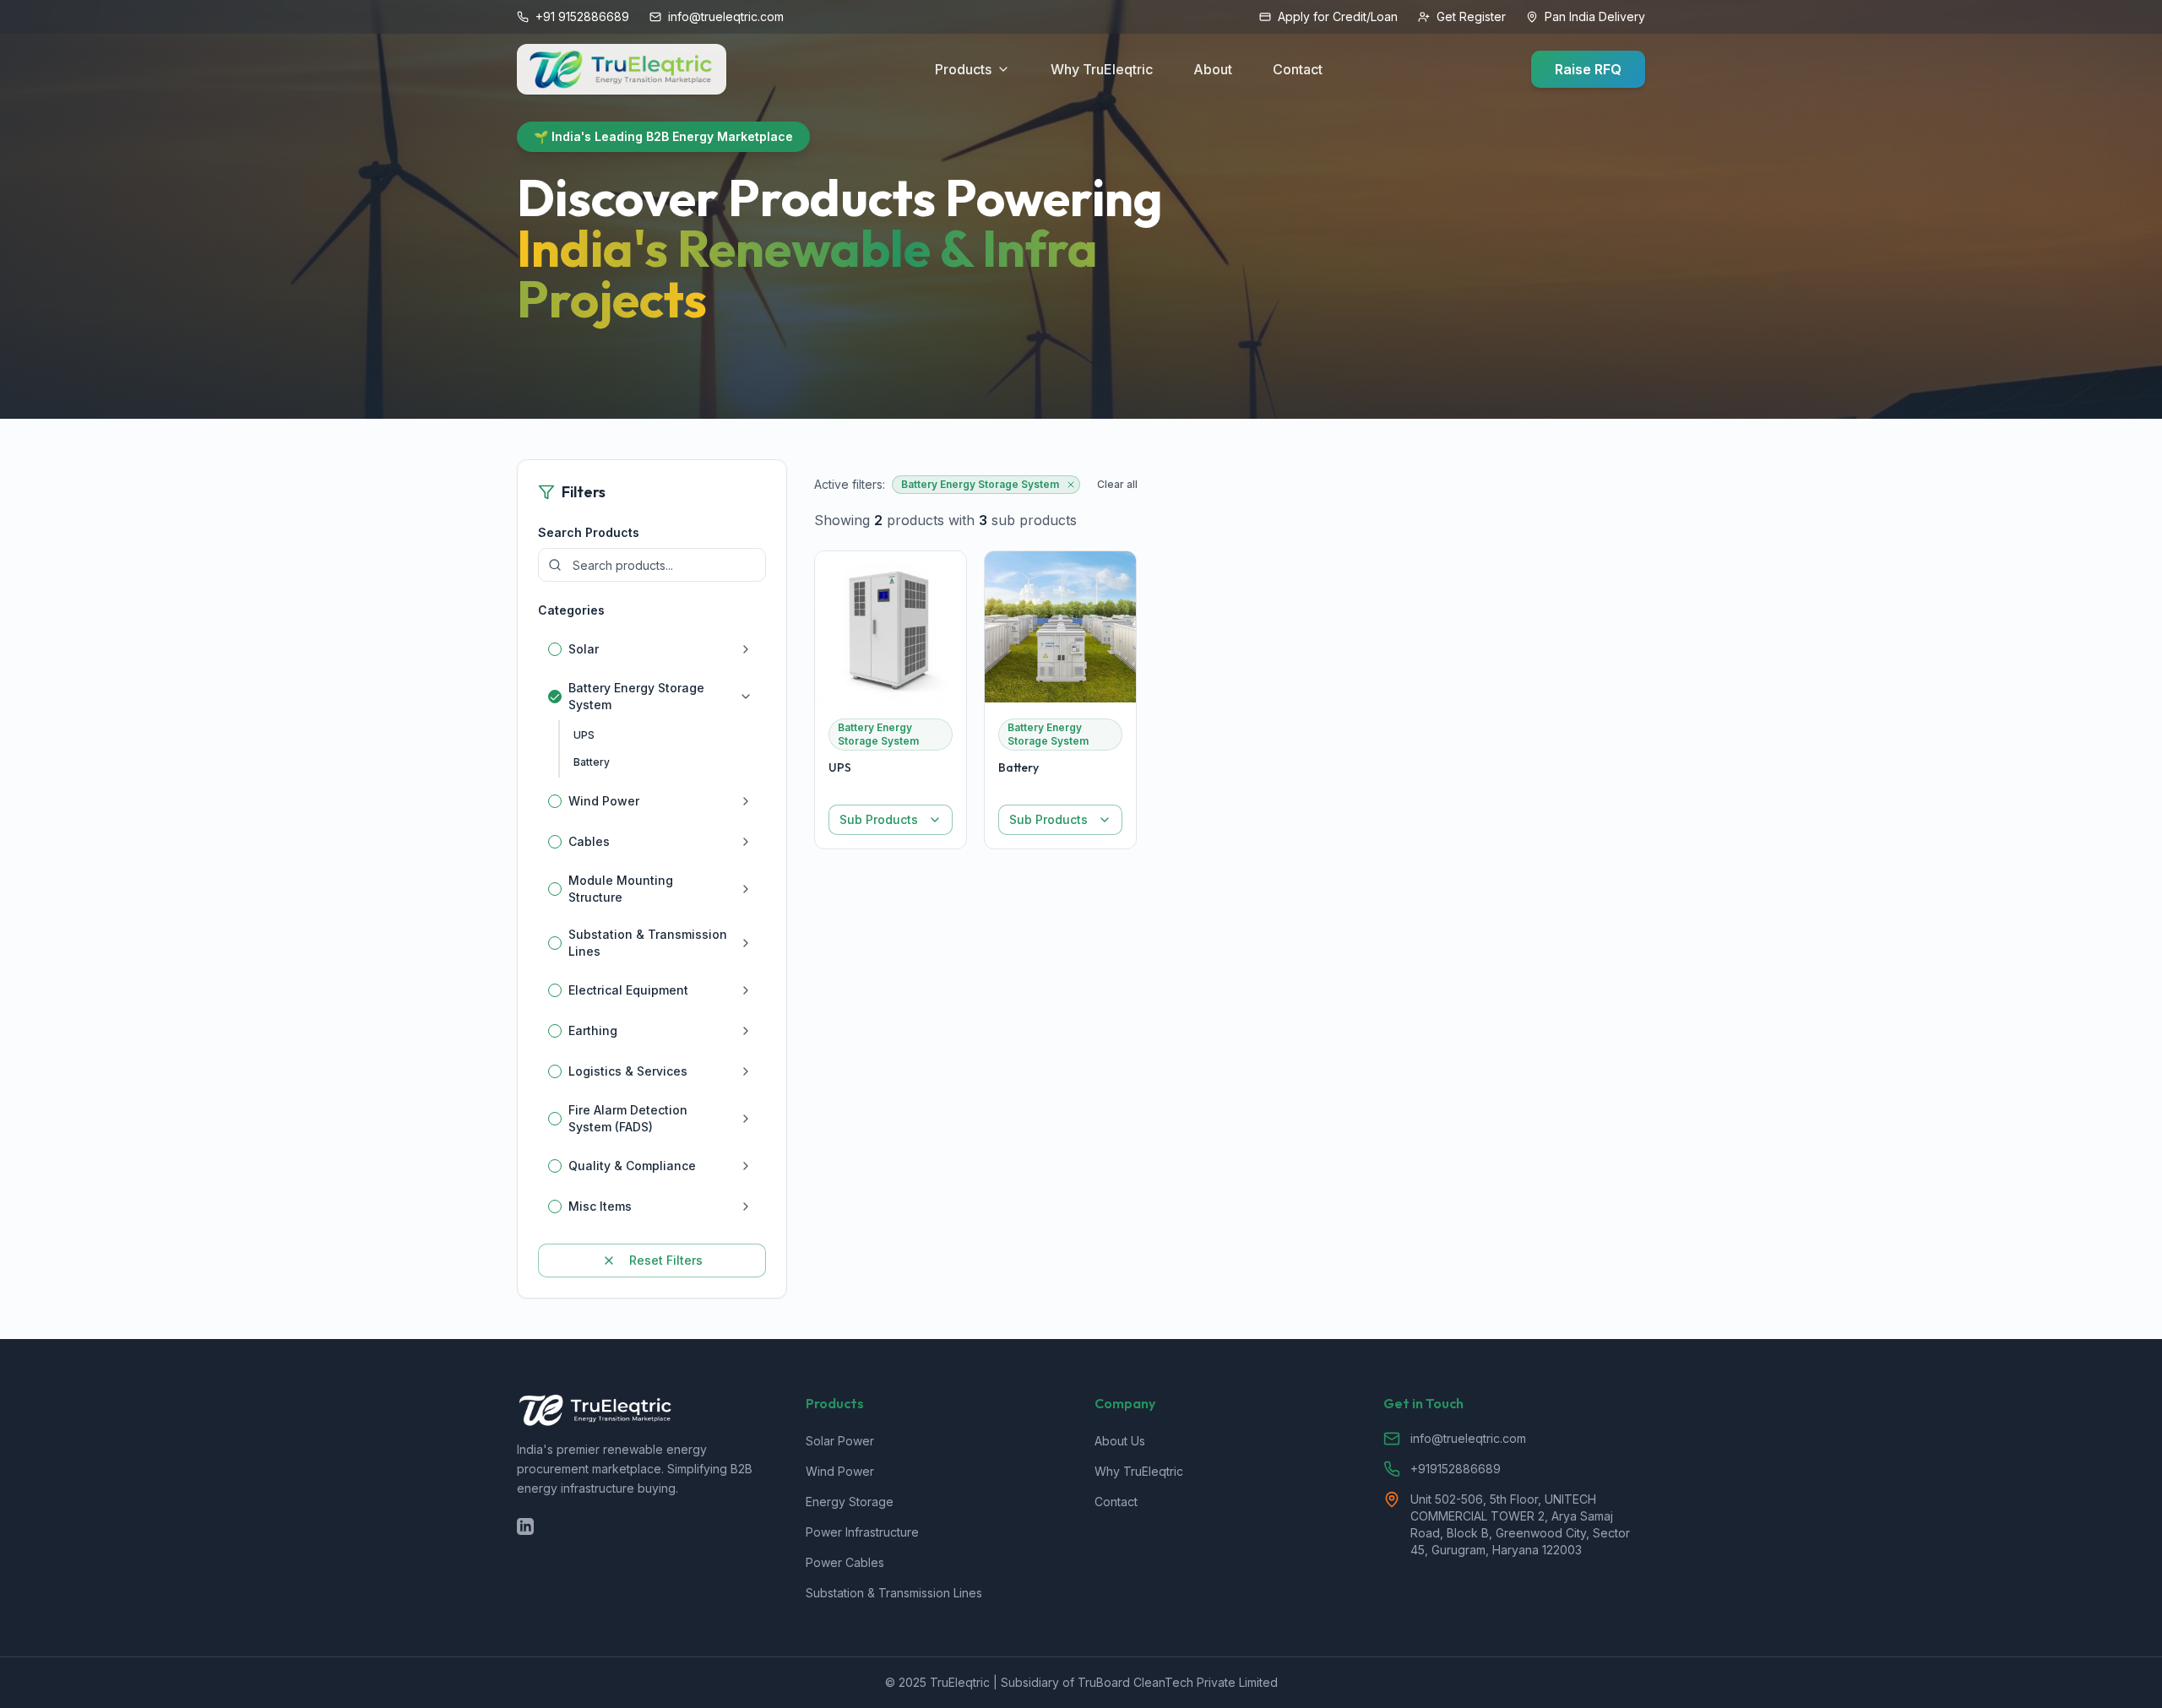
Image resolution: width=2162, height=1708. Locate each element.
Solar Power (840, 1441)
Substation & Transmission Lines (648, 943)
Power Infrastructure (862, 1532)
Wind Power (604, 801)
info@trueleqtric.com (1468, 1438)
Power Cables (845, 1562)
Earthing (593, 1030)
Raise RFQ (1588, 69)
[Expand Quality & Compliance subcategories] (746, 1166)
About (1213, 69)
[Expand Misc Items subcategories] (746, 1206)
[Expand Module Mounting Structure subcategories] (746, 889)
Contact (1298, 69)
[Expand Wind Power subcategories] (746, 801)
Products (963, 69)
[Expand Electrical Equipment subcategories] (746, 990)
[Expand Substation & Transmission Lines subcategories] (746, 943)
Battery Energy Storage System (636, 696)
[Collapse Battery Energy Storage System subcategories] (746, 697)
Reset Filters (666, 1260)
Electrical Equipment (628, 990)
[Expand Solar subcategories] (746, 649)
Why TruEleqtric (1102, 69)
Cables (589, 841)
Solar (584, 649)
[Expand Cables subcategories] (746, 842)
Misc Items (600, 1206)
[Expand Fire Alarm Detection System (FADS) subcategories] (746, 1119)
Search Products (589, 532)
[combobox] (891, 820)
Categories (571, 610)
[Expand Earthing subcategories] (746, 1031)
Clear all (1117, 484)
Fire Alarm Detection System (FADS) (628, 1118)
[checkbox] (555, 649)
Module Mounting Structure (621, 889)
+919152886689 (1456, 1469)
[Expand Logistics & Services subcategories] (746, 1071)
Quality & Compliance (632, 1166)
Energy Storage (850, 1502)
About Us (1120, 1441)
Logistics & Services (628, 1071)
